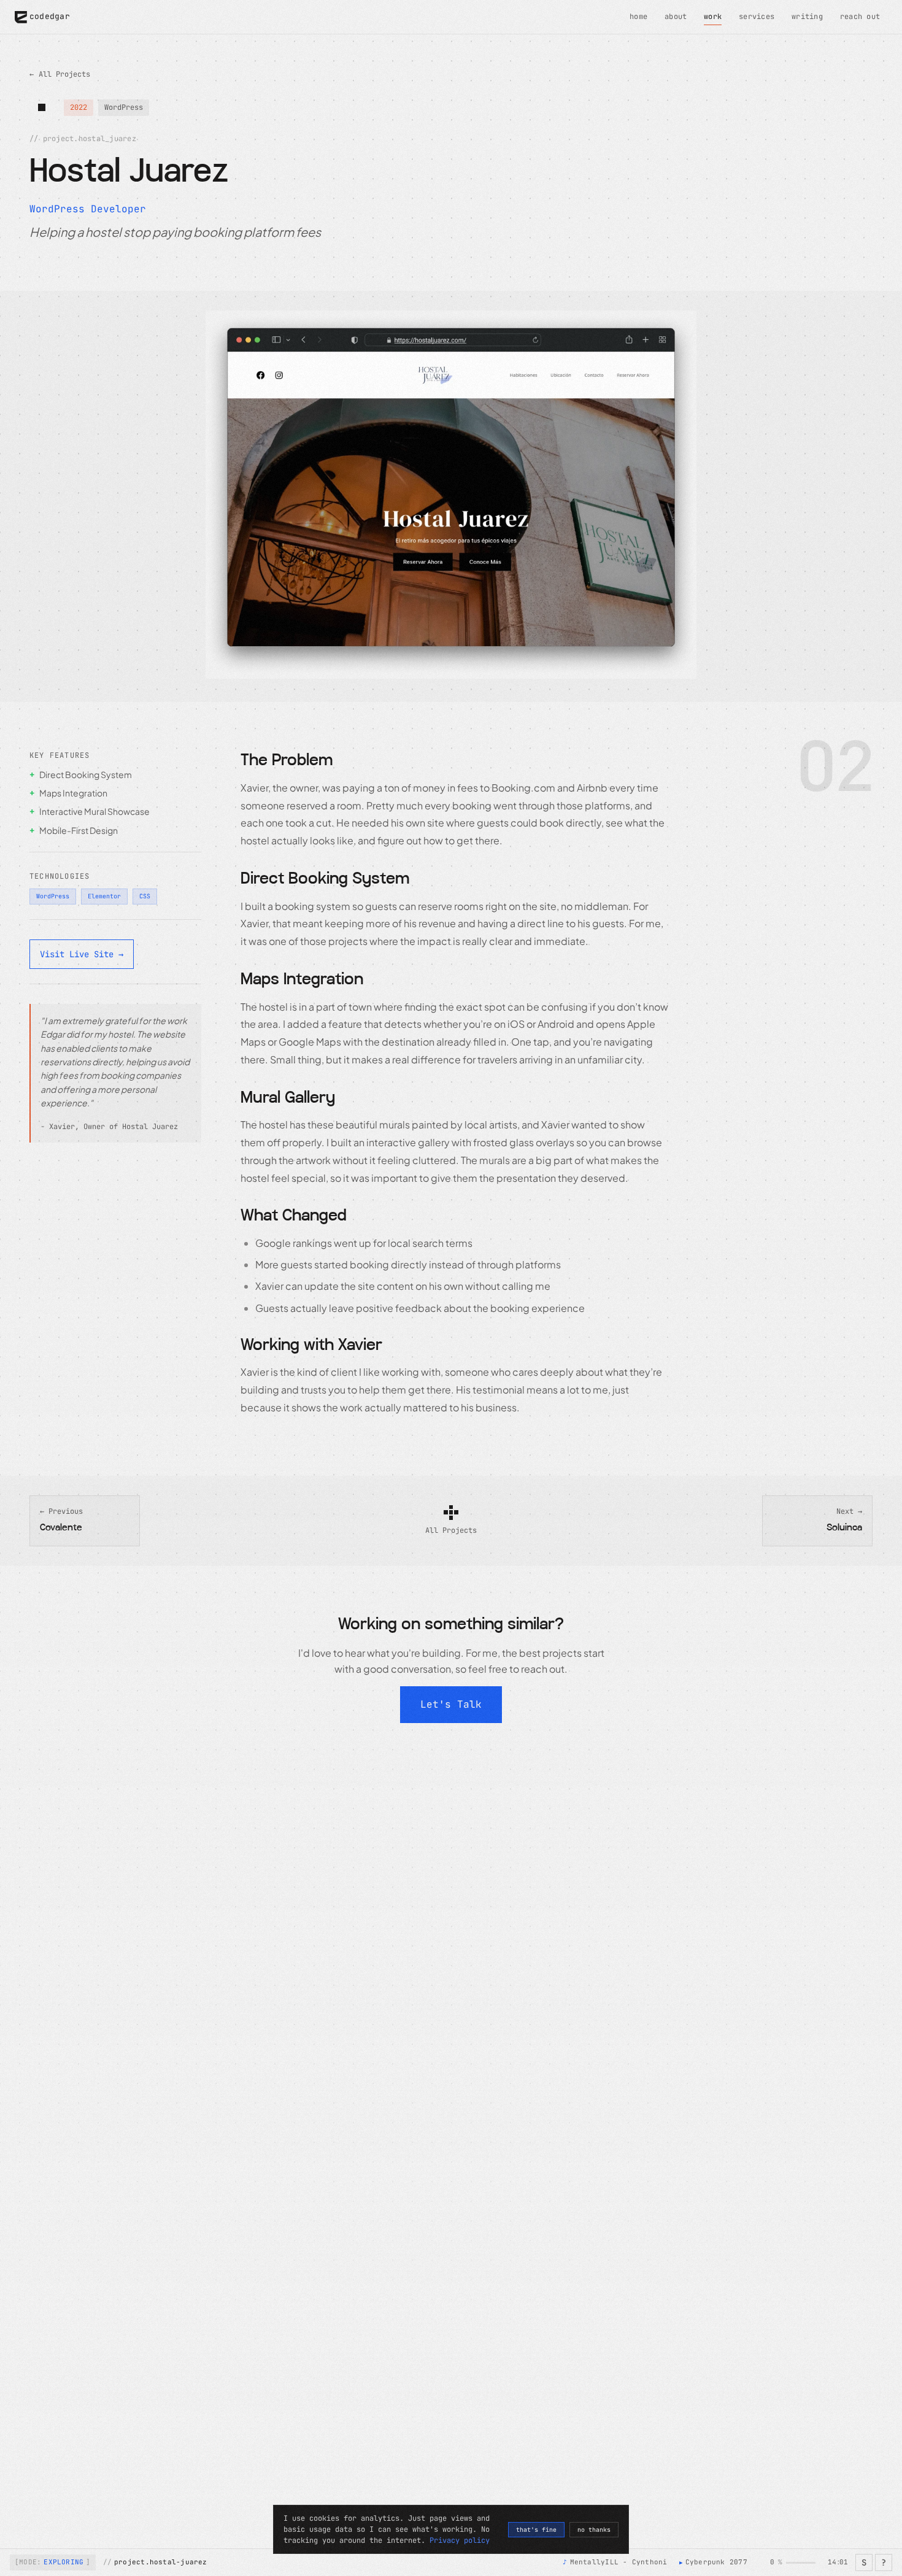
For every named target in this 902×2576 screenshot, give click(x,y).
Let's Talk (451, 1704)
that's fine (536, 2530)
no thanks (594, 2530)
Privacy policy (460, 2540)
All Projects (60, 74)
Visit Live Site (82, 954)
